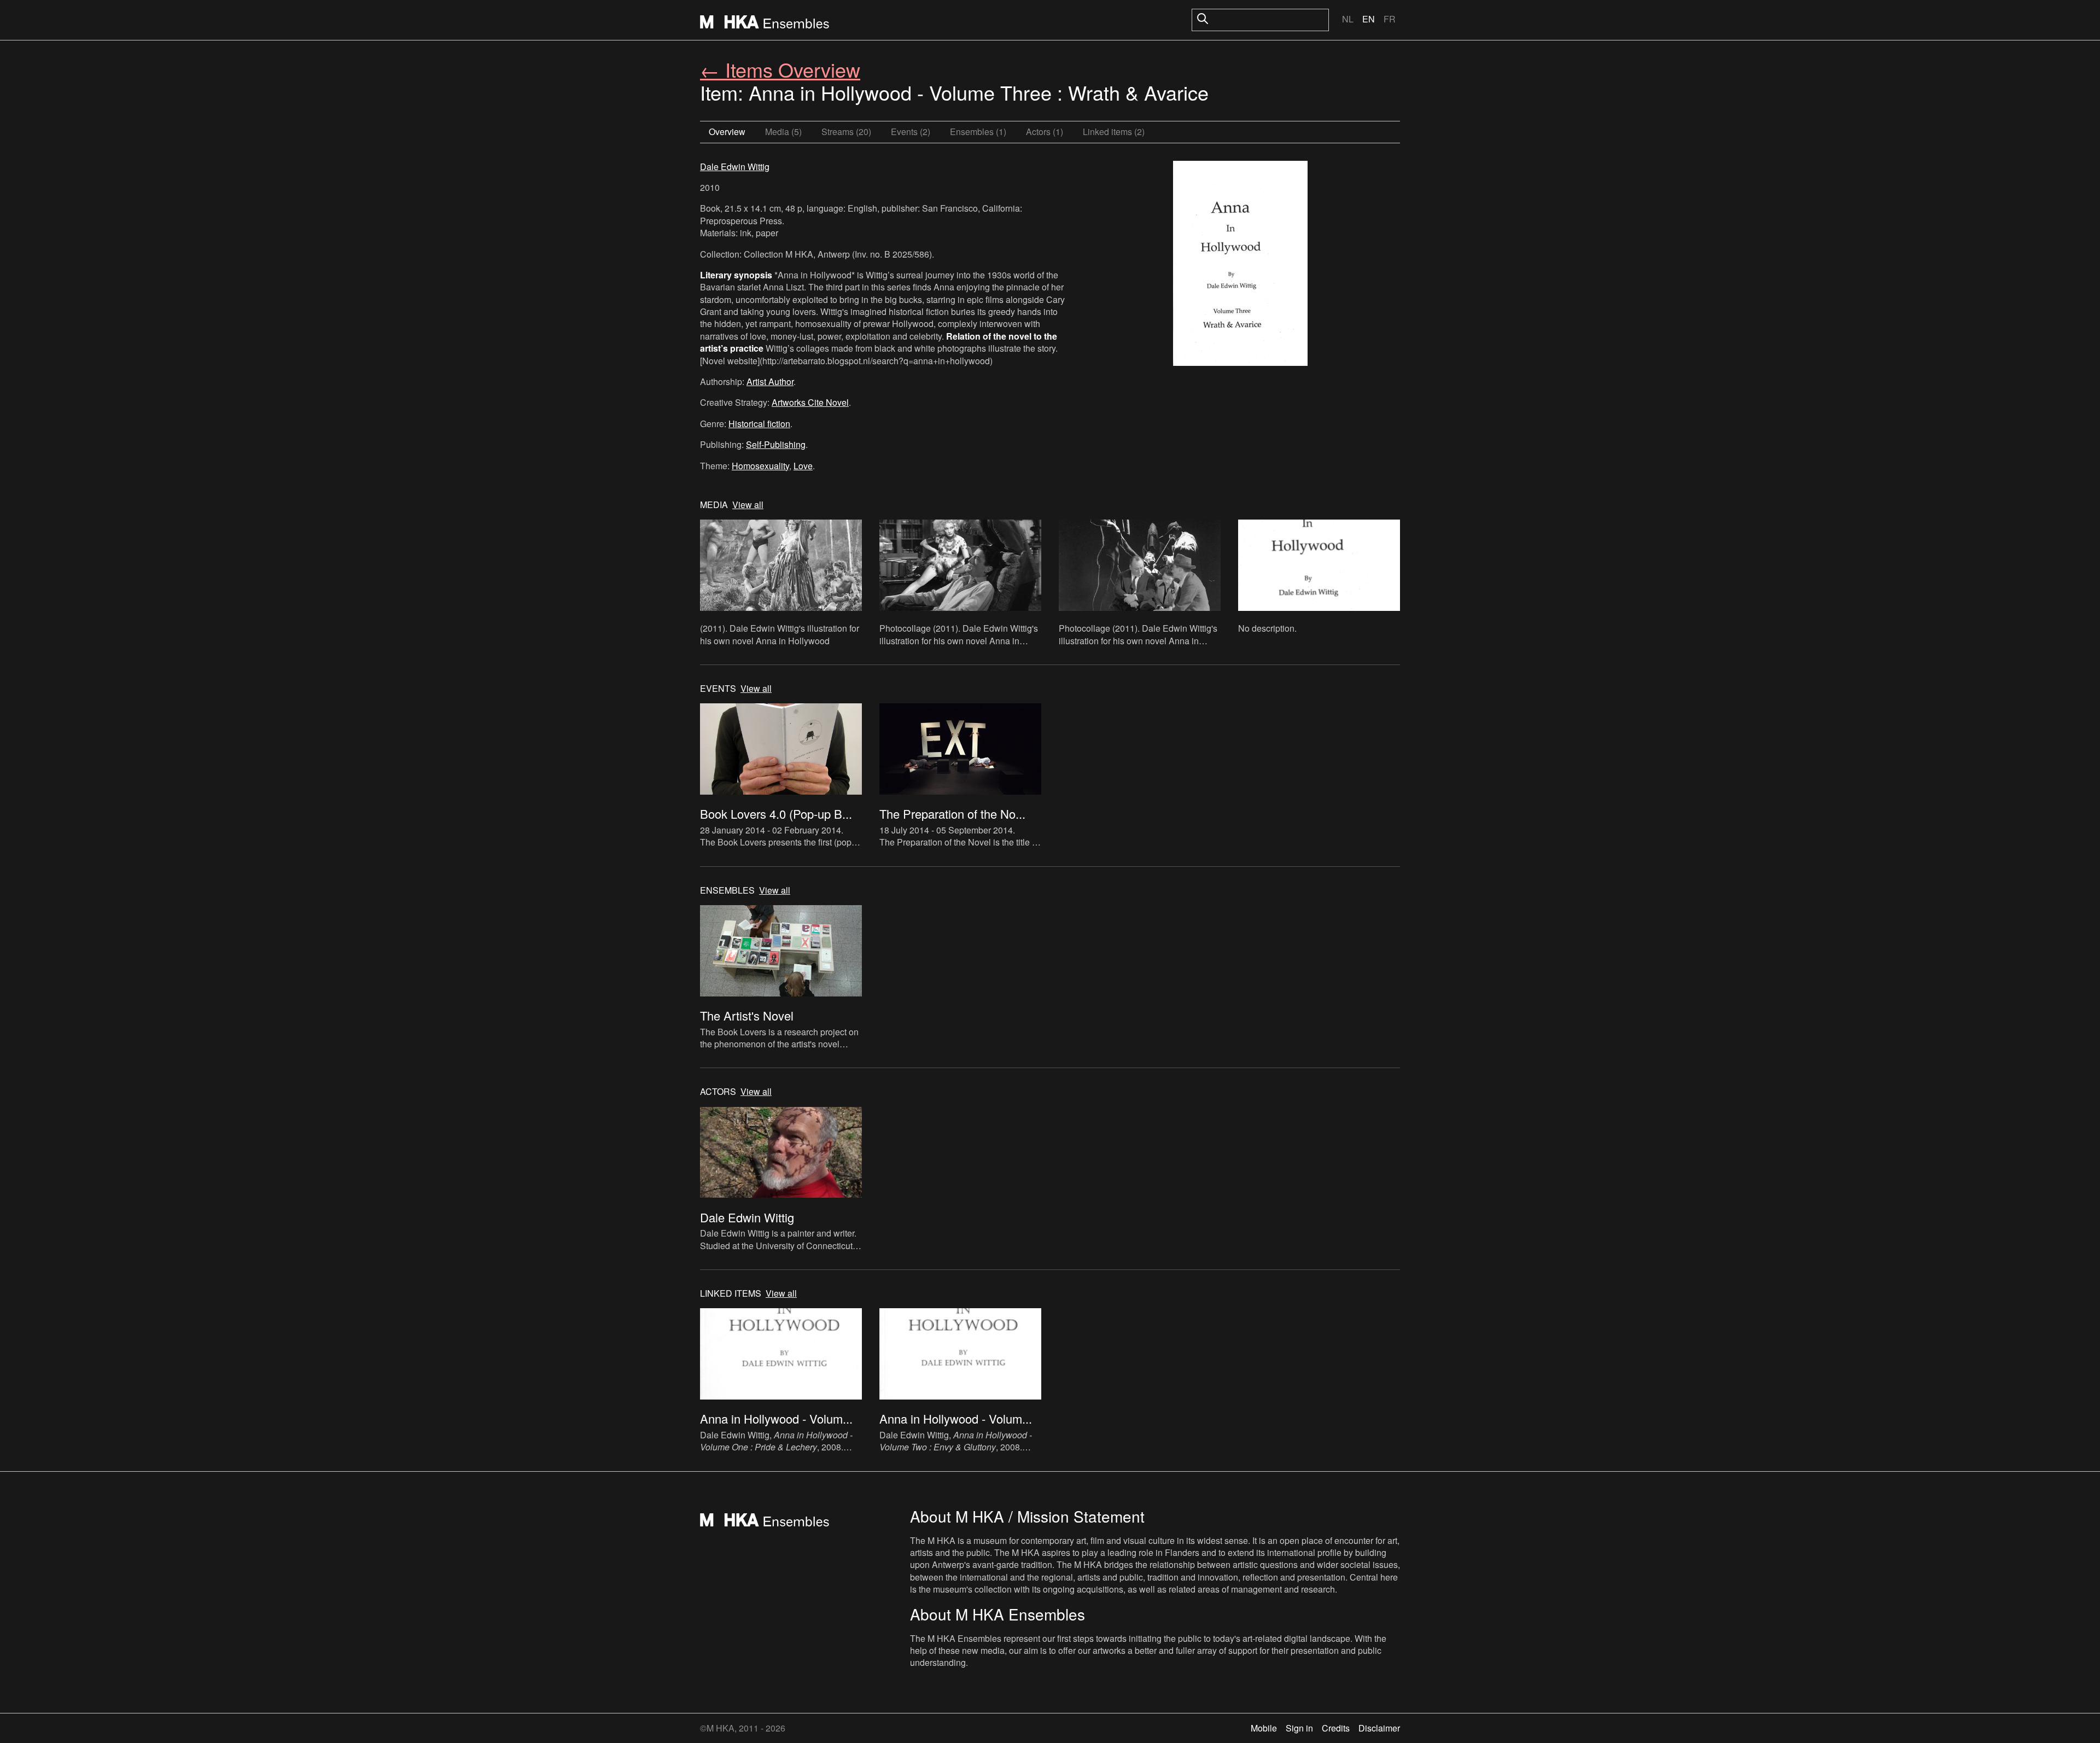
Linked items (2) (1114, 132)
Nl (1348, 19)
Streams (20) (846, 132)
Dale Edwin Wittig (735, 167)
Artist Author (770, 381)
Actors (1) (1045, 132)
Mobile (1264, 1728)
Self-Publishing (776, 444)
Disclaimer (1379, 1728)
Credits (1336, 1728)
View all (748, 505)
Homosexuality (760, 466)
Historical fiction (759, 424)
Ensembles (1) (978, 132)
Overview (727, 132)
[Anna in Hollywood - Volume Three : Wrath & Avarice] (1240, 265)
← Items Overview (780, 69)
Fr (1390, 19)
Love (803, 466)
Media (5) (783, 132)
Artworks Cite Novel (810, 402)
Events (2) (911, 132)
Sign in (1299, 1728)
